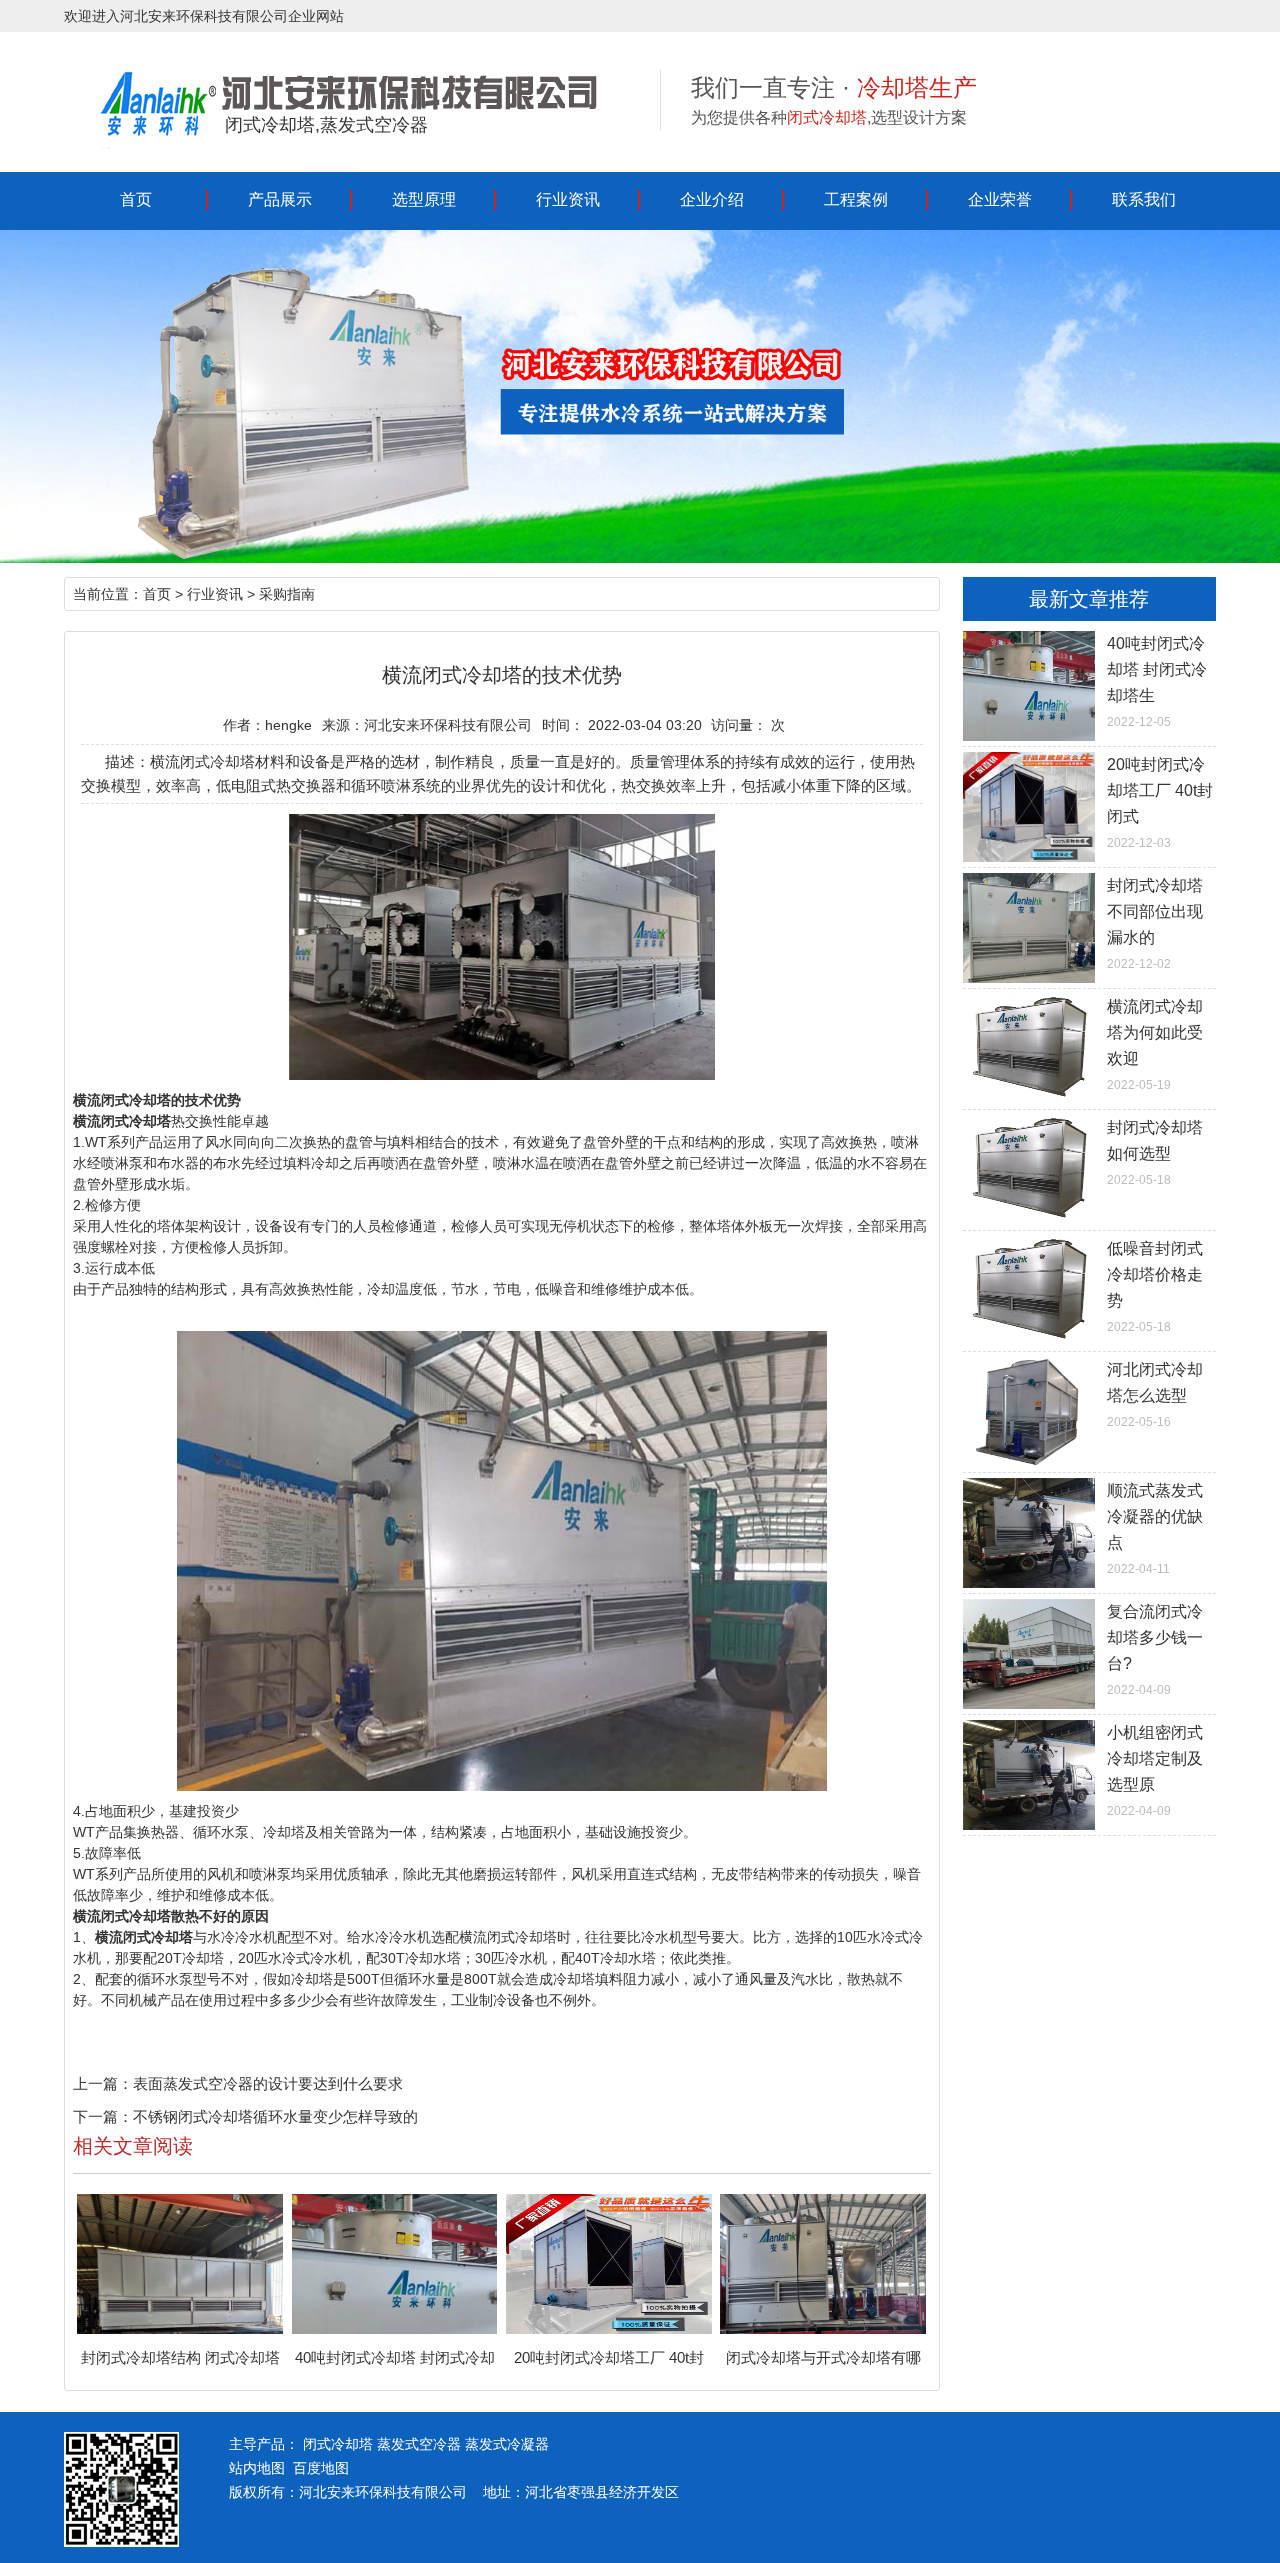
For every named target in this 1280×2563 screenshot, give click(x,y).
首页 (136, 199)
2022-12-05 (1157, 682)
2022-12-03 (1160, 803)
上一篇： (103, 2083)
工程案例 (856, 199)
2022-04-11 (1155, 1529)
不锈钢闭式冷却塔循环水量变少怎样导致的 (275, 2116)
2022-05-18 (1155, 1153)
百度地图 (321, 2468)
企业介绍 (712, 199)
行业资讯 (568, 199)
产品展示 (280, 199)
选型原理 (424, 199)
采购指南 (287, 594)
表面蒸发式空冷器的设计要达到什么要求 (268, 2083)
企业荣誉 (1000, 199)
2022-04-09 (1155, 1650)
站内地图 (257, 2468)
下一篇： (103, 2116)
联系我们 (1144, 199)
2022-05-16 (1155, 1395)
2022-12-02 (1155, 924)
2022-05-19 (1155, 1045)
